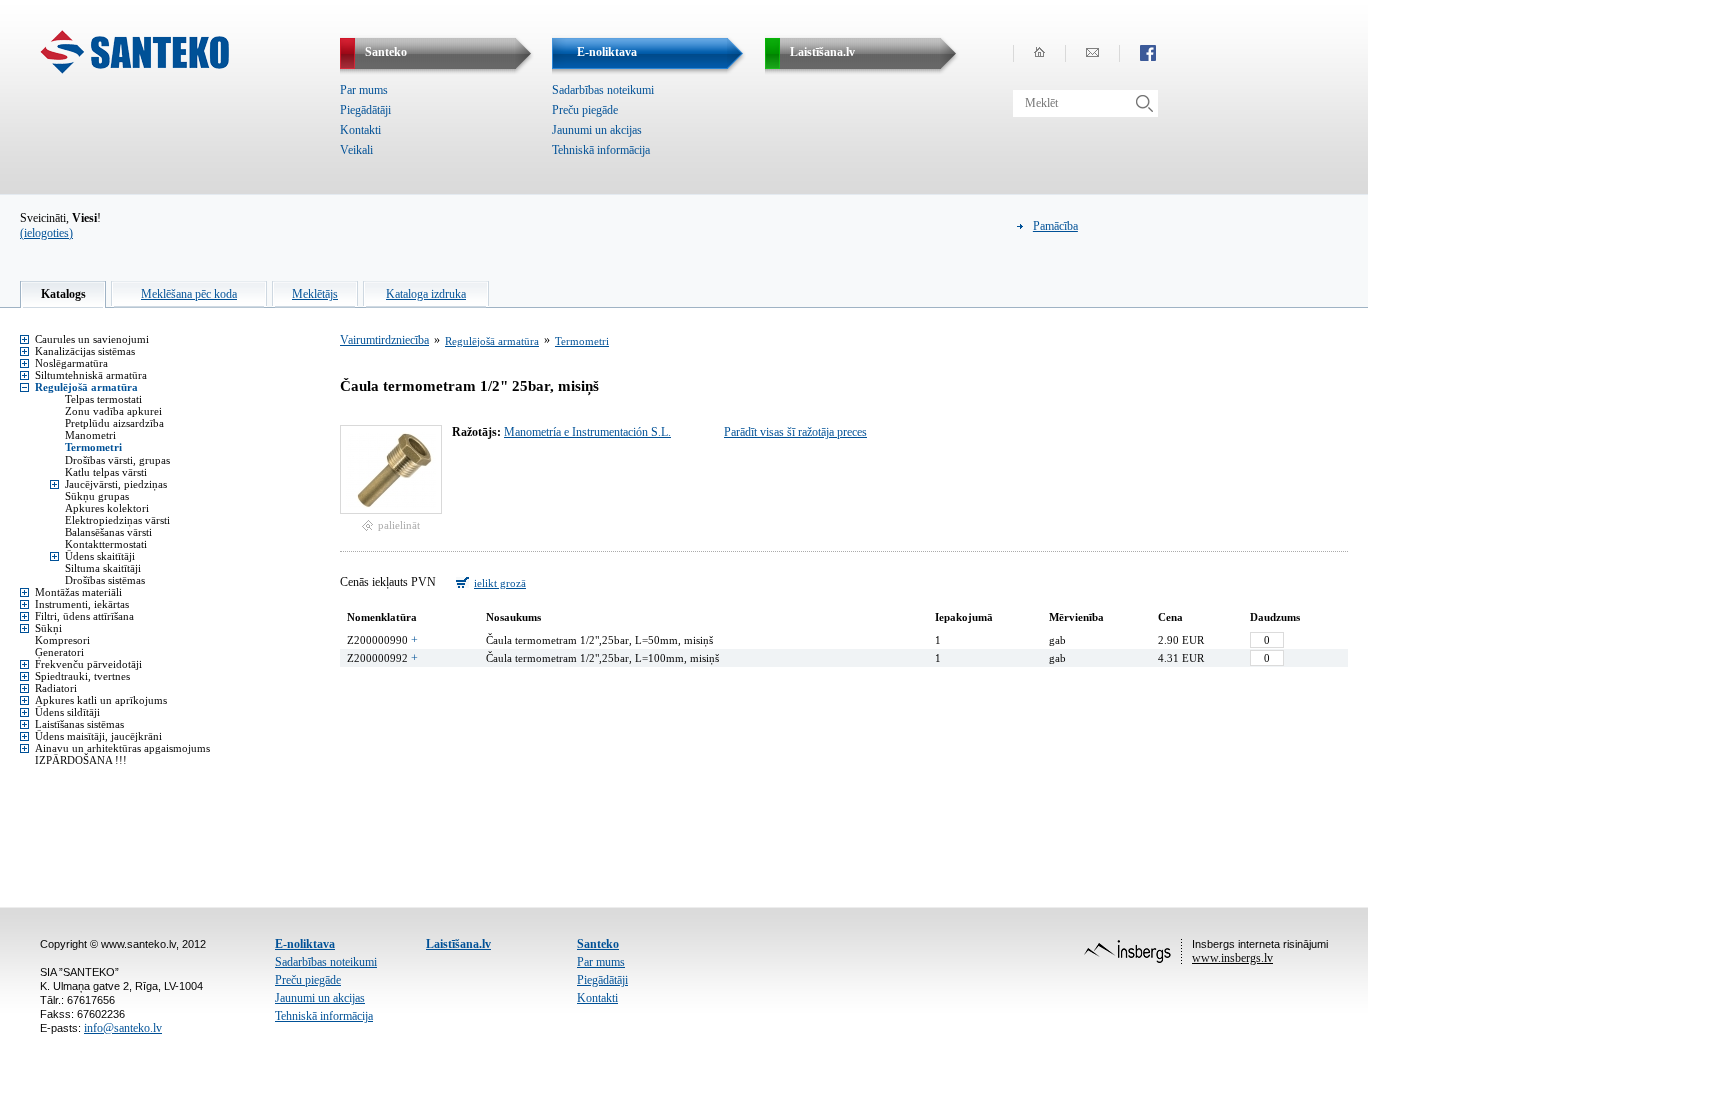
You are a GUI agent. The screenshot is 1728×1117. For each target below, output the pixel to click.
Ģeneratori (59, 652)
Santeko (598, 944)
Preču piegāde (585, 110)
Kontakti (360, 130)
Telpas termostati (103, 399)
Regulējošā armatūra (86, 387)
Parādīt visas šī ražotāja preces (795, 432)
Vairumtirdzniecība (384, 340)
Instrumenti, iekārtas (82, 604)
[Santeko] (134, 70)
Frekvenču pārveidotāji (88, 664)
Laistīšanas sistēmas (79, 724)
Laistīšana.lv (458, 944)
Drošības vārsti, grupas (117, 460)
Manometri (90, 435)
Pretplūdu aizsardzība (114, 423)
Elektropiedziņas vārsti (117, 520)
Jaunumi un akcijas (597, 130)
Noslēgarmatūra (71, 363)
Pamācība (1055, 226)
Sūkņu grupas (97, 496)
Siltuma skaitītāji (103, 568)
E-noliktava (305, 944)
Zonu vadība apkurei (113, 411)
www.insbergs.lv (1232, 958)
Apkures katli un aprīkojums (101, 700)
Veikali (356, 150)
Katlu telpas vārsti (106, 472)
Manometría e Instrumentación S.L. (587, 432)
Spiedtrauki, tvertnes (82, 676)
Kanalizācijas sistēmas (85, 351)
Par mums (364, 90)
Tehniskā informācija (601, 150)
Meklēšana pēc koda (189, 294)
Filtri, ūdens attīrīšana (84, 616)
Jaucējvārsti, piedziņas (116, 484)
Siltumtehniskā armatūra (91, 375)
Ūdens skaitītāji (100, 556)
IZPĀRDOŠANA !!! (81, 760)
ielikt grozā (500, 583)
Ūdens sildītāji (67, 712)
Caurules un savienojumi (92, 339)
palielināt (399, 525)
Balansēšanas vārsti (108, 532)
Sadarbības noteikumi (603, 90)
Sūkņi (48, 628)
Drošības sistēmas (105, 580)
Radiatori (56, 688)
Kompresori (62, 640)
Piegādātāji (365, 110)
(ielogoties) (46, 233)
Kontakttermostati (106, 544)
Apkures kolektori (107, 508)
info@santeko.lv (123, 1028)
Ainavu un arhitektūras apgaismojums (122, 748)
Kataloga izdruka (426, 294)
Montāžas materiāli (78, 592)
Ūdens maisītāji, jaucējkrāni (98, 736)
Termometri (93, 447)
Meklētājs (315, 294)
